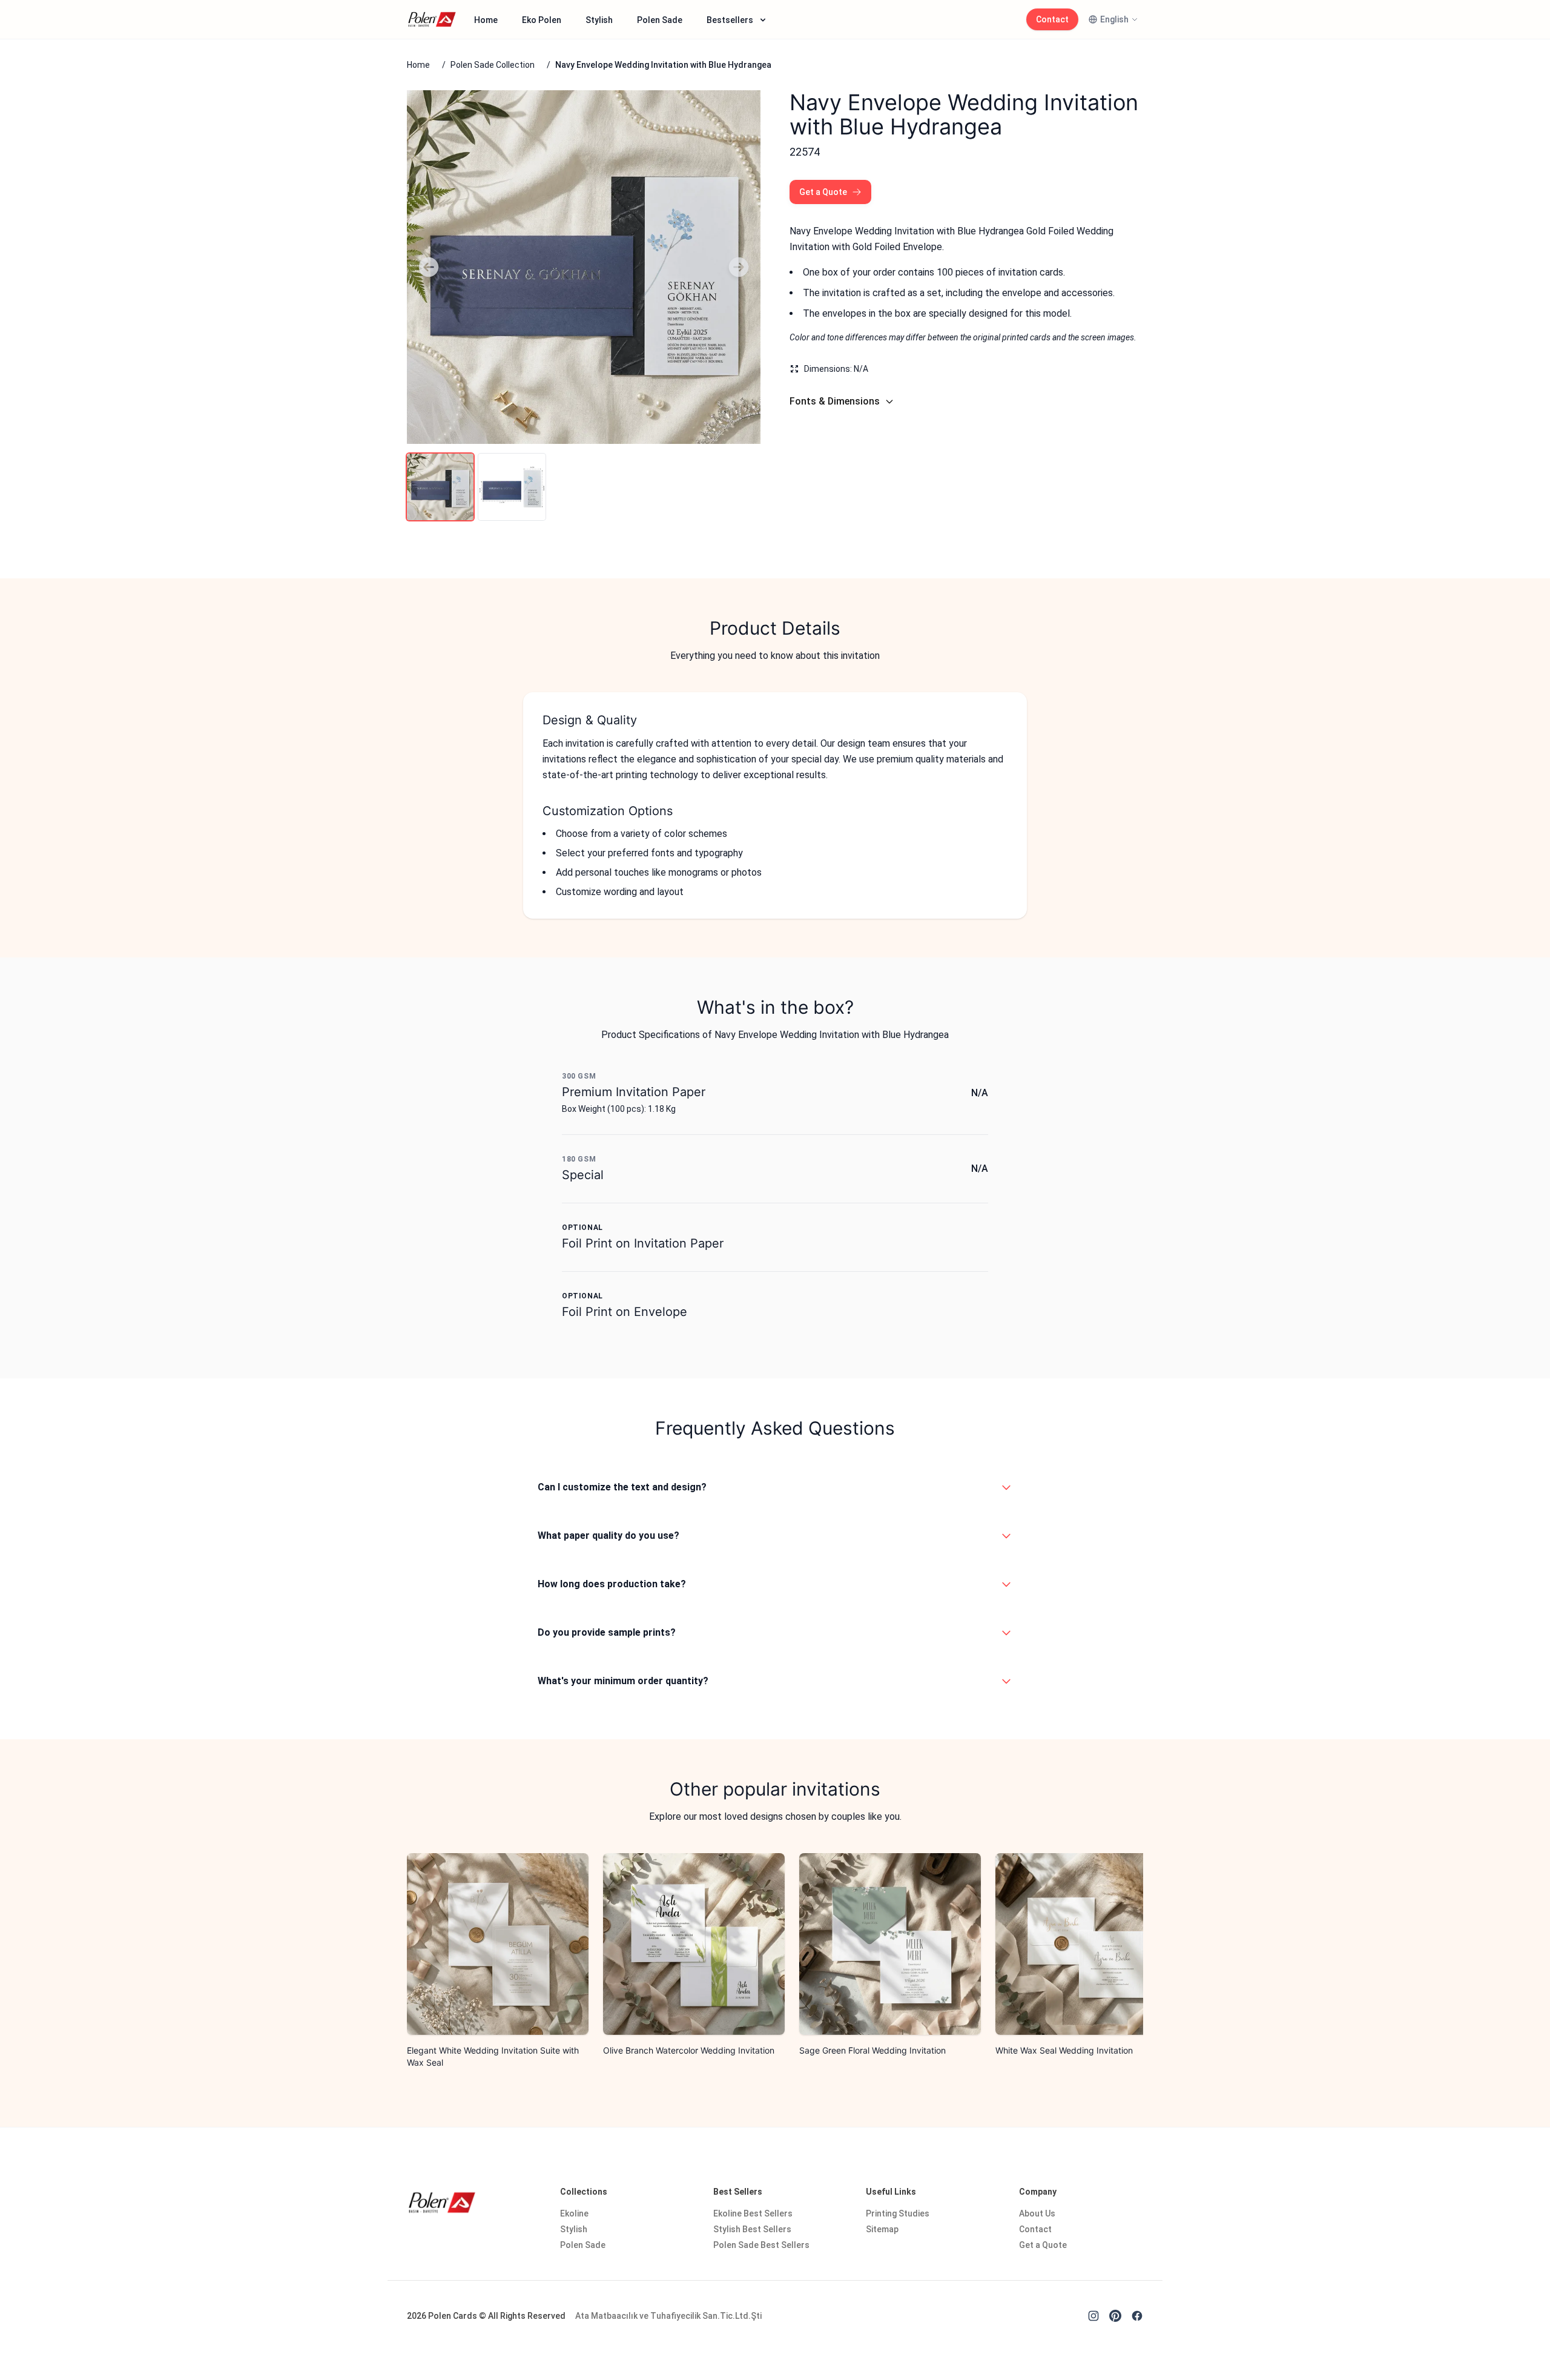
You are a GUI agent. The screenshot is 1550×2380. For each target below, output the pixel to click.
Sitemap (882, 2229)
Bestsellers (730, 20)
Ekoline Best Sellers (753, 2213)
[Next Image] (739, 267)
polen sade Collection (493, 65)
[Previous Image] (429, 267)
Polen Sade (660, 20)
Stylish (599, 20)
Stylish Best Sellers (752, 2229)
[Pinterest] (1115, 2316)
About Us (1037, 2213)
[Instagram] (1093, 2316)
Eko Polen (542, 20)
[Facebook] (1137, 2316)
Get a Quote (823, 192)
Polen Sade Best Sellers (761, 2245)
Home (486, 20)
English (1114, 19)
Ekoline (574, 2213)
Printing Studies (898, 2213)
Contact (1052, 19)
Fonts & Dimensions (835, 401)
